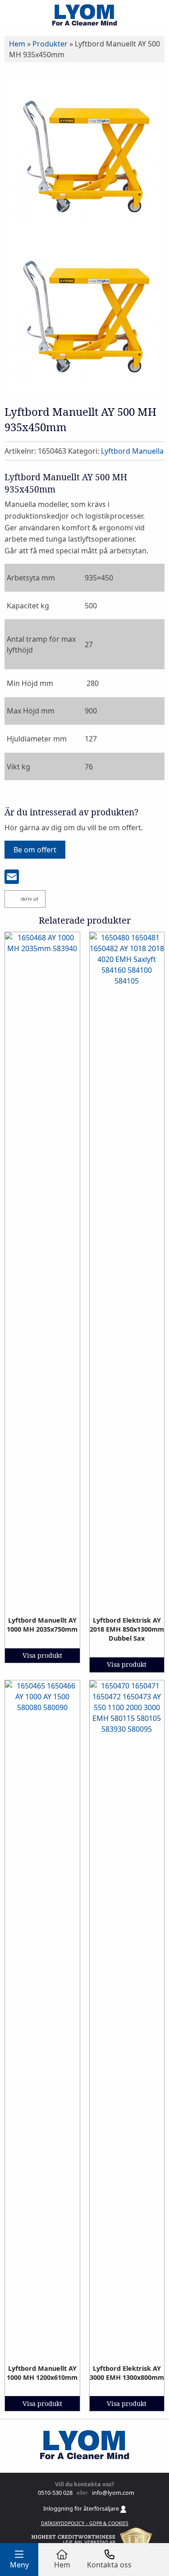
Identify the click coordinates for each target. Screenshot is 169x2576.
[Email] (12, 878)
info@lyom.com (112, 2493)
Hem (17, 44)
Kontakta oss (109, 2565)
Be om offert (35, 850)
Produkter (50, 44)
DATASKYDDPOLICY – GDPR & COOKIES (85, 2523)
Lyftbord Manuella (132, 451)
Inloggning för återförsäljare (82, 2508)
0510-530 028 (55, 2493)
